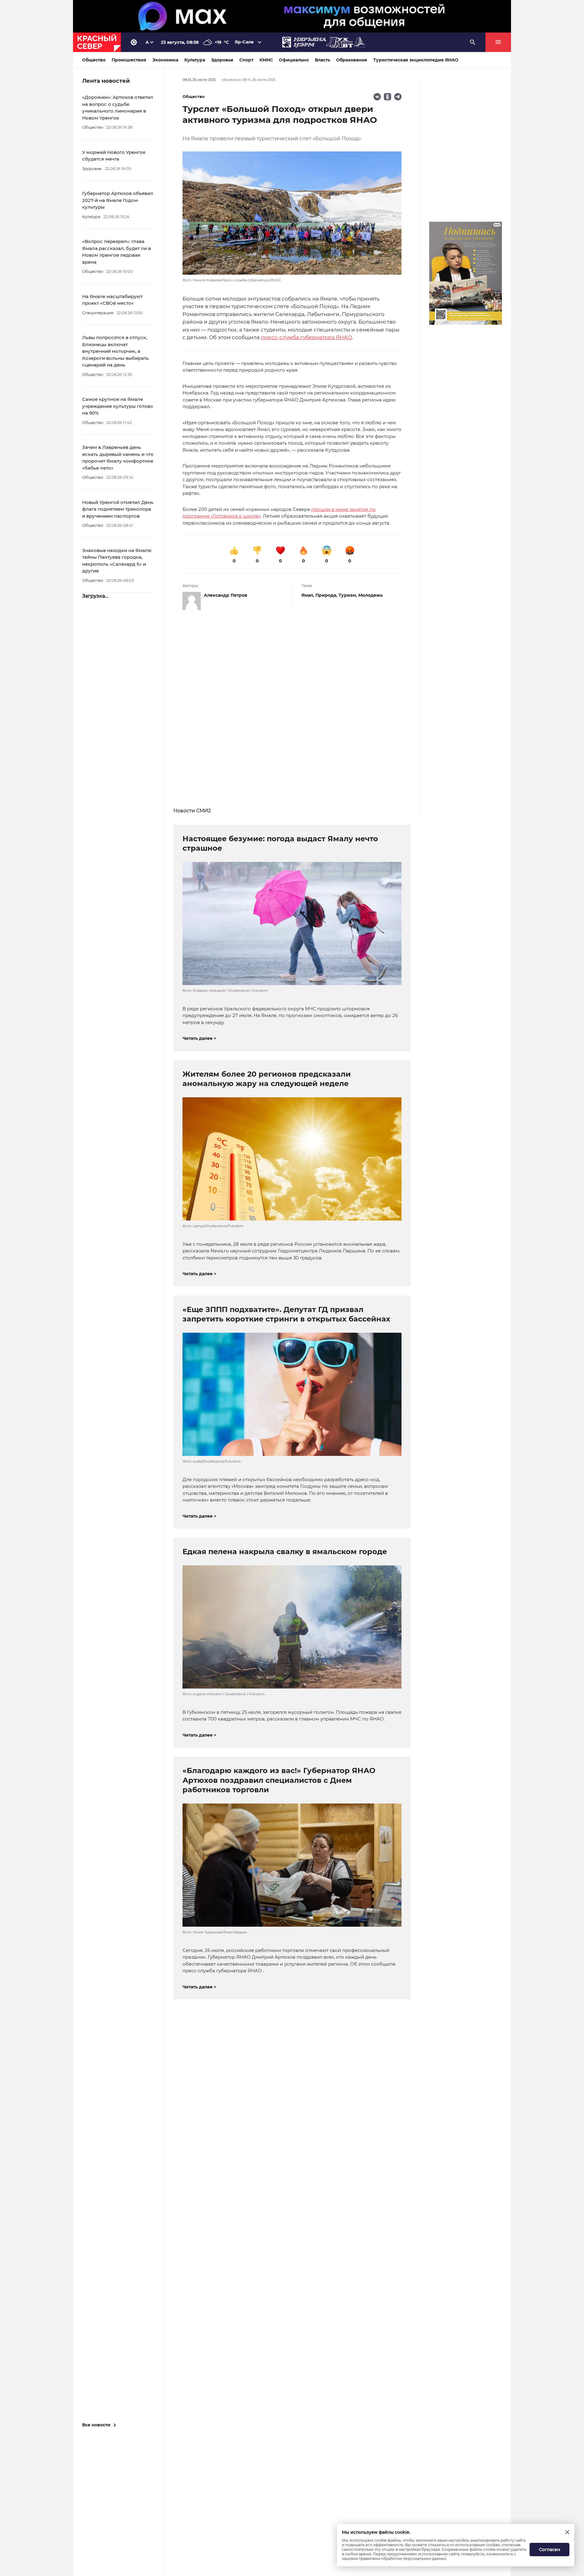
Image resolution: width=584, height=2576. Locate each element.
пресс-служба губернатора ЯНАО (306, 337)
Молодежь (370, 595)
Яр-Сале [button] (244, 42)
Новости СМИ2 (192, 811)
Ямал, (308, 595)
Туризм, (348, 595)
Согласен (550, 2550)
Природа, (327, 595)
